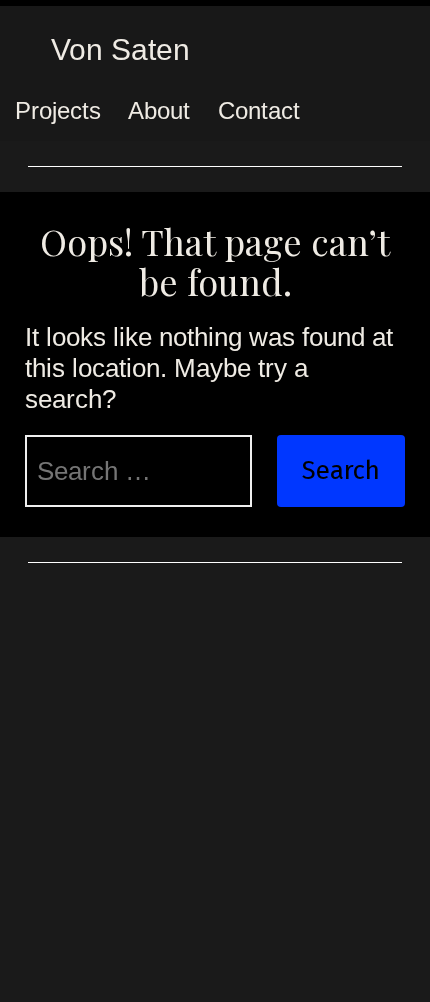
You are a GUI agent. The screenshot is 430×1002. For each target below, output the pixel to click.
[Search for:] (138, 471)
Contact (259, 110)
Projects (58, 110)
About (159, 110)
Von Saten (120, 49)
